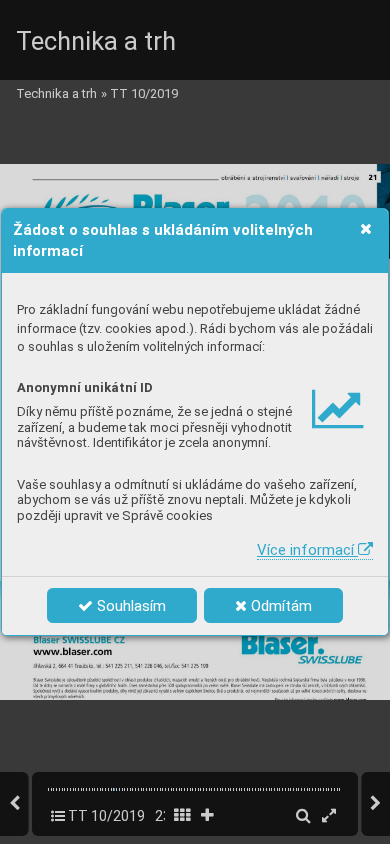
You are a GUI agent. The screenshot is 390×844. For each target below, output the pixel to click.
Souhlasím (129, 606)
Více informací (307, 550)
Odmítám (279, 606)
